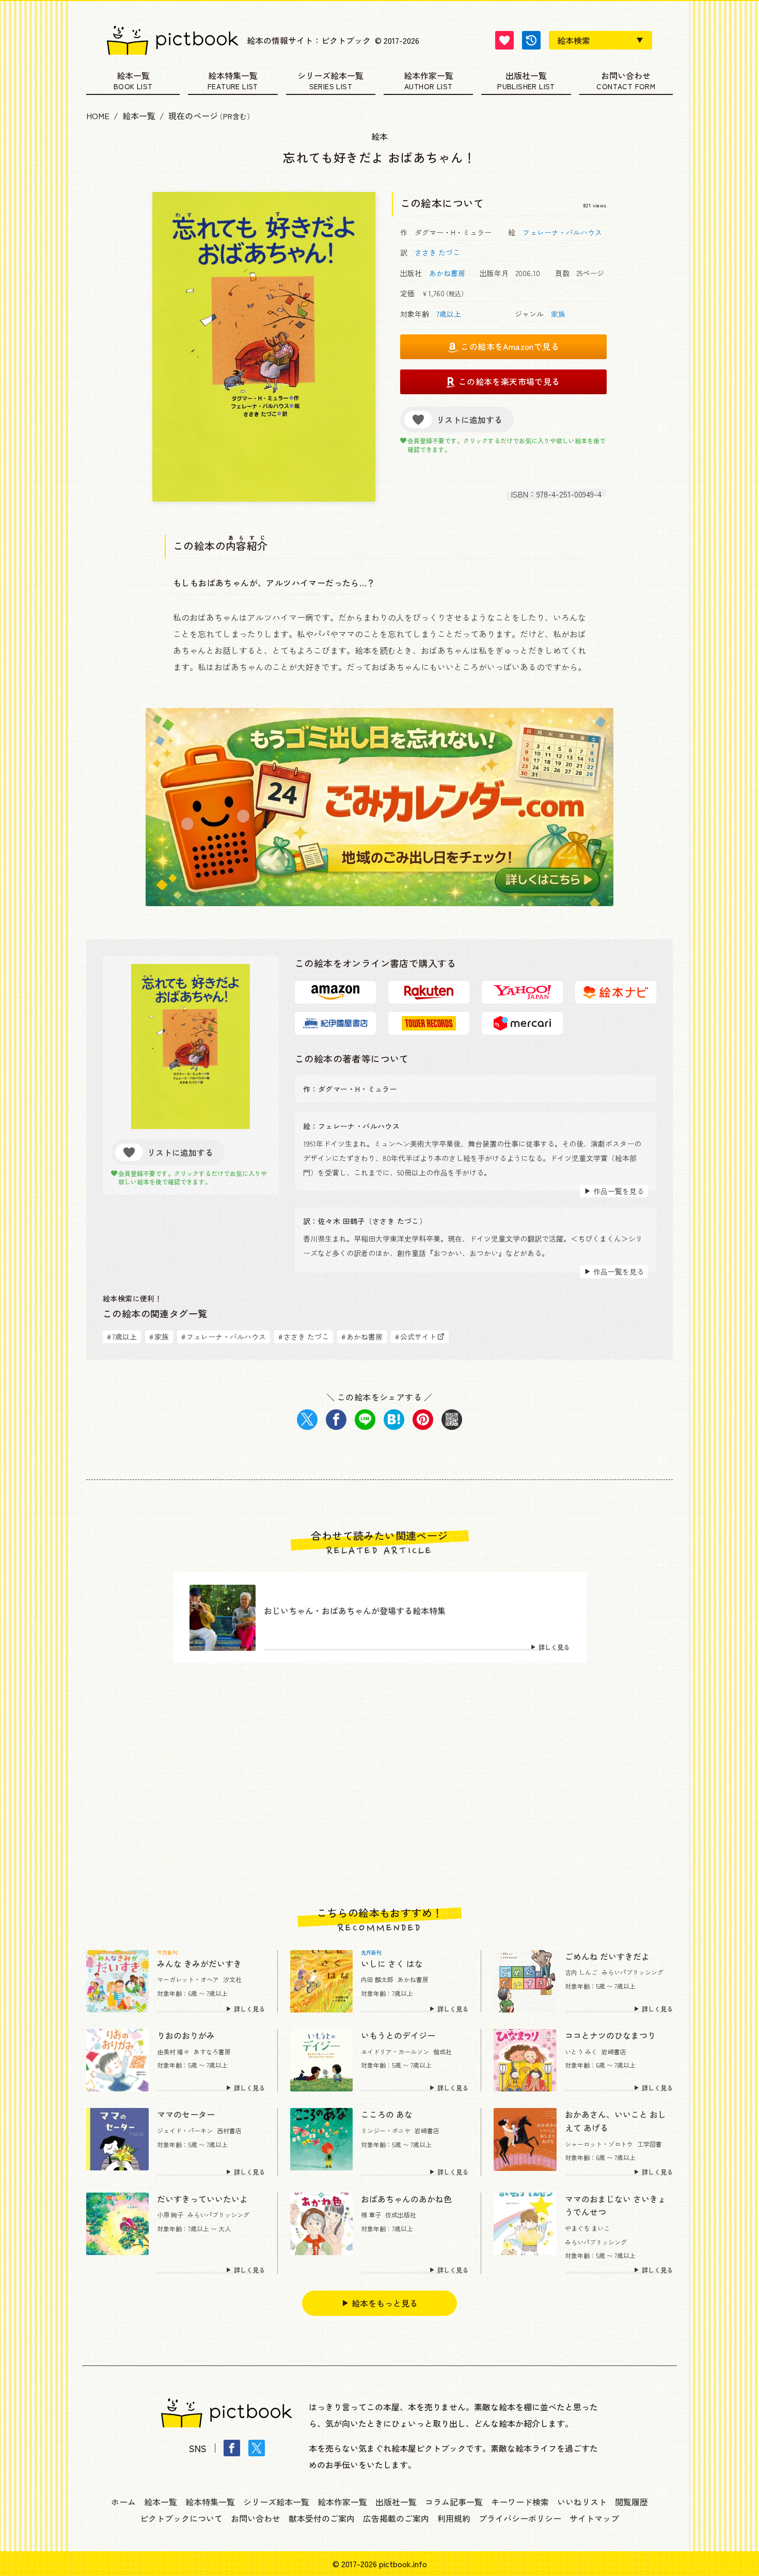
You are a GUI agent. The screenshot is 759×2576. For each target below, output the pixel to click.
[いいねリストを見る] (504, 40)
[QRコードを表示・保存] (452, 1420)
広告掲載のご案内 (396, 2518)
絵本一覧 (133, 76)
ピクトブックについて (181, 2518)
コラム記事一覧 (454, 2502)
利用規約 (454, 2518)
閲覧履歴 (631, 2502)
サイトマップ (594, 2518)
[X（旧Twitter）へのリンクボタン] (257, 2448)
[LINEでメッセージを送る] (365, 1420)
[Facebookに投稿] (336, 1420)
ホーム (123, 2502)
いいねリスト (582, 2502)
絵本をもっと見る (385, 2303)
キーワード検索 (520, 2502)
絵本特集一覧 (233, 76)
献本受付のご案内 (322, 2518)
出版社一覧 (526, 76)
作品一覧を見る (619, 1191)
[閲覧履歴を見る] (531, 40)
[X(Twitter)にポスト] (307, 1420)
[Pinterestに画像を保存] (423, 1420)
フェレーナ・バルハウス (562, 232)
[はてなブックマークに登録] (394, 1420)
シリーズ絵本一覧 (330, 76)
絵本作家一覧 (429, 76)
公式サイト (416, 1337)
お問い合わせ (626, 76)
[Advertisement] (379, 1785)
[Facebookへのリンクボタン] (232, 2448)
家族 (558, 314)
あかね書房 (447, 273)
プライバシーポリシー (520, 2518)
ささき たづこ (437, 252)
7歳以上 (449, 314)
